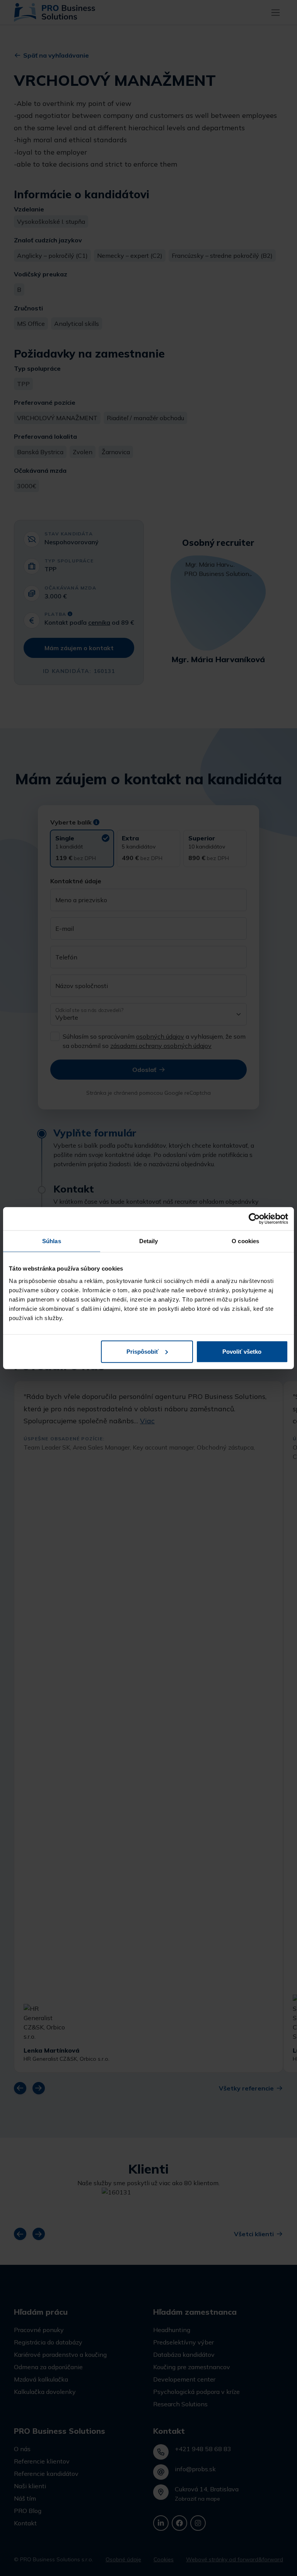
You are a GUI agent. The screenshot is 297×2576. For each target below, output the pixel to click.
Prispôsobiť (143, 1351)
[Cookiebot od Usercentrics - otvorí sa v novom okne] (254, 1219)
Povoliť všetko (242, 1351)
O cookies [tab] (245, 1241)
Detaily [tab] (149, 1241)
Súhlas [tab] (52, 1241)
